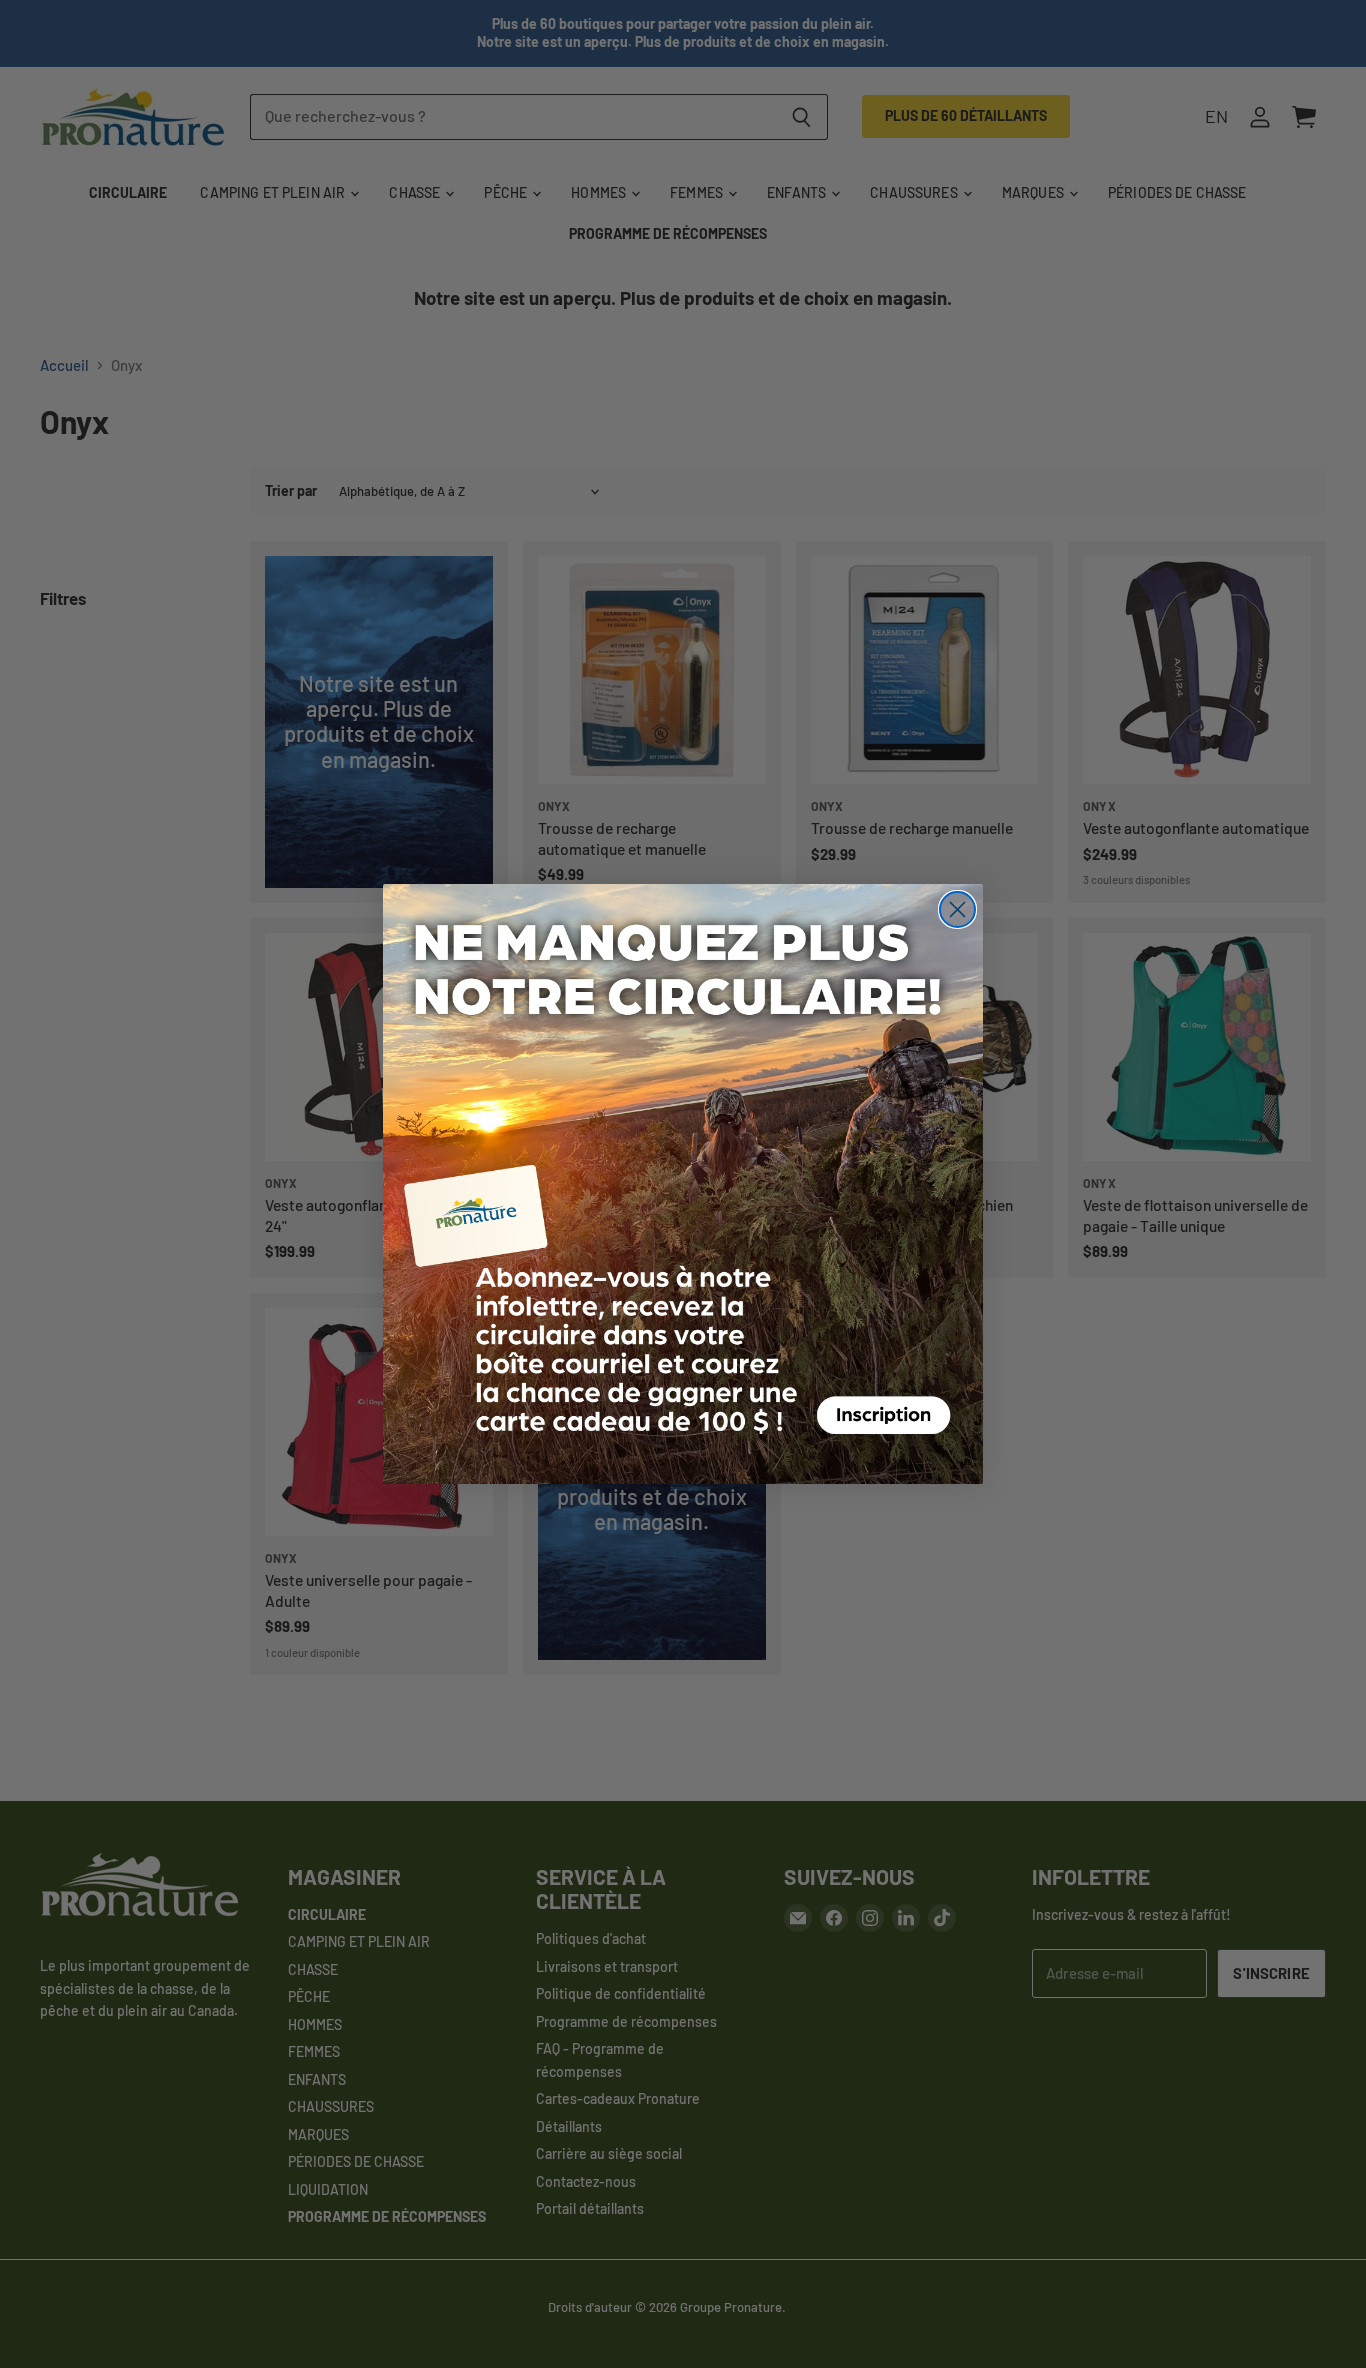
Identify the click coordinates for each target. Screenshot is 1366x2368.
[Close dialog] (957, 909)
